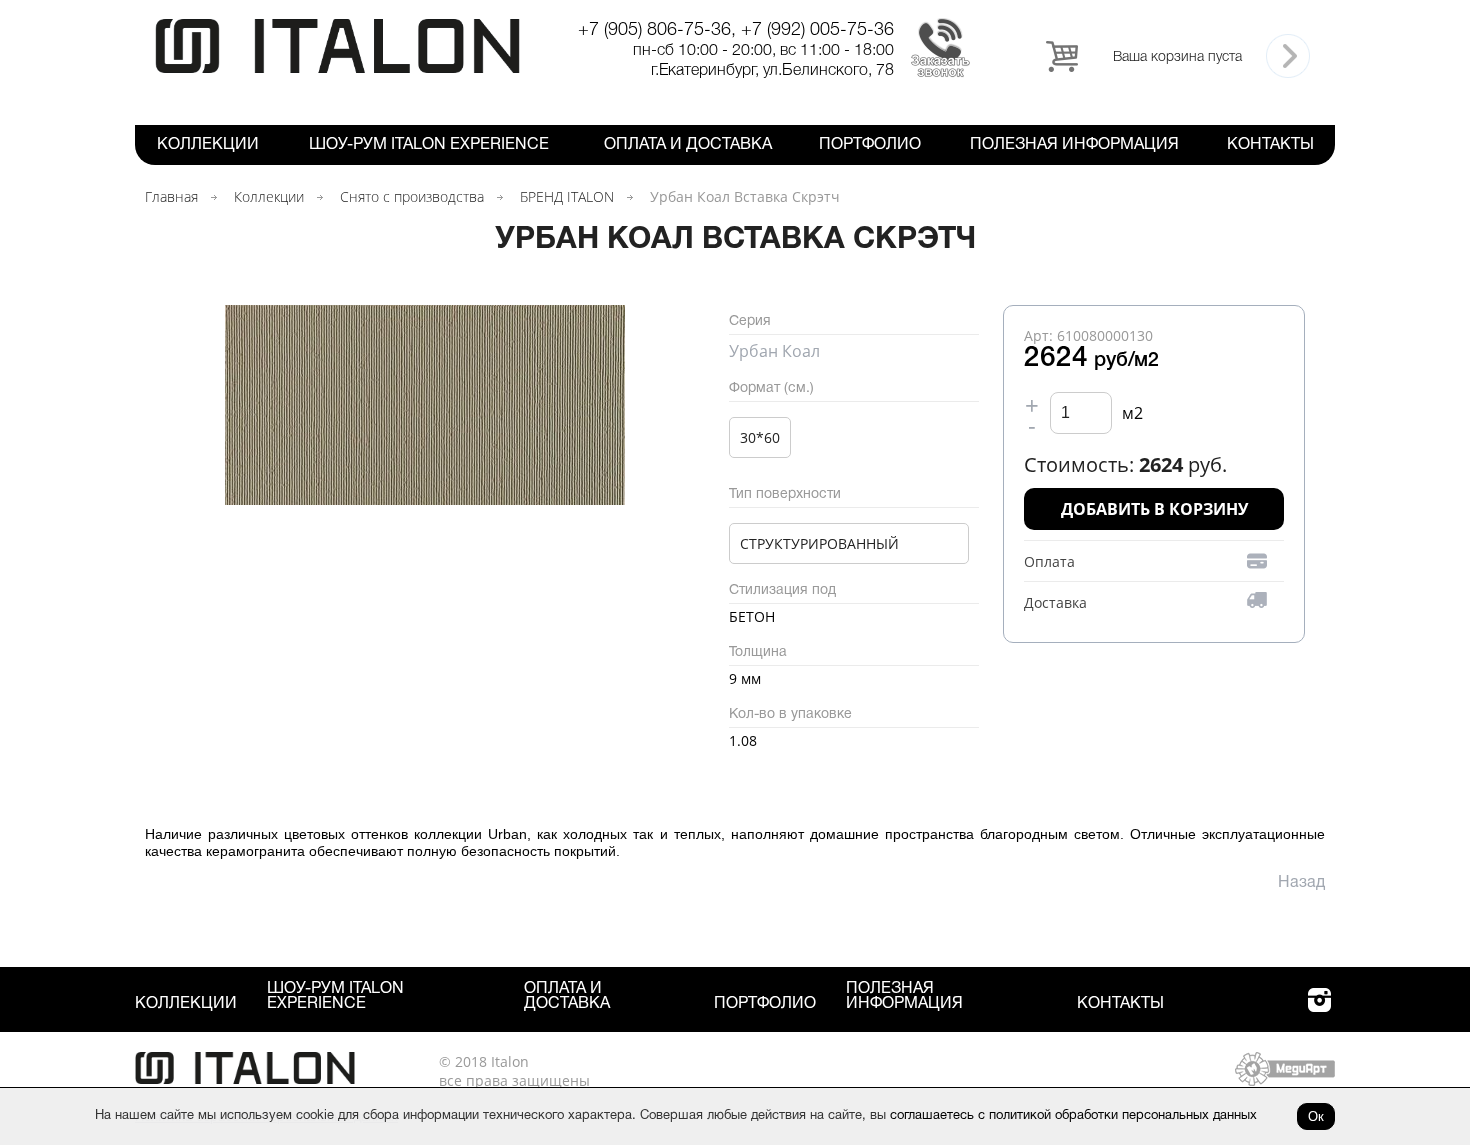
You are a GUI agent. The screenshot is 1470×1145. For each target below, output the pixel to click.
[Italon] (337, 69)
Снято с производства (412, 196)
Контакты (1270, 145)
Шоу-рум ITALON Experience (429, 145)
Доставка (1055, 602)
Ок (1316, 1116)
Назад (1301, 883)
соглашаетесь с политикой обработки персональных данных (1073, 1116)
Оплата (1049, 561)
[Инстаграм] (1319, 1011)
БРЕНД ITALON (567, 196)
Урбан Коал (774, 351)
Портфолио (870, 145)
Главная (171, 196)
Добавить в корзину (1154, 509)
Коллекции (208, 145)
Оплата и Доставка (688, 145)
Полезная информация (1074, 145)
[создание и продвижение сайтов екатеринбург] (1285, 1080)
